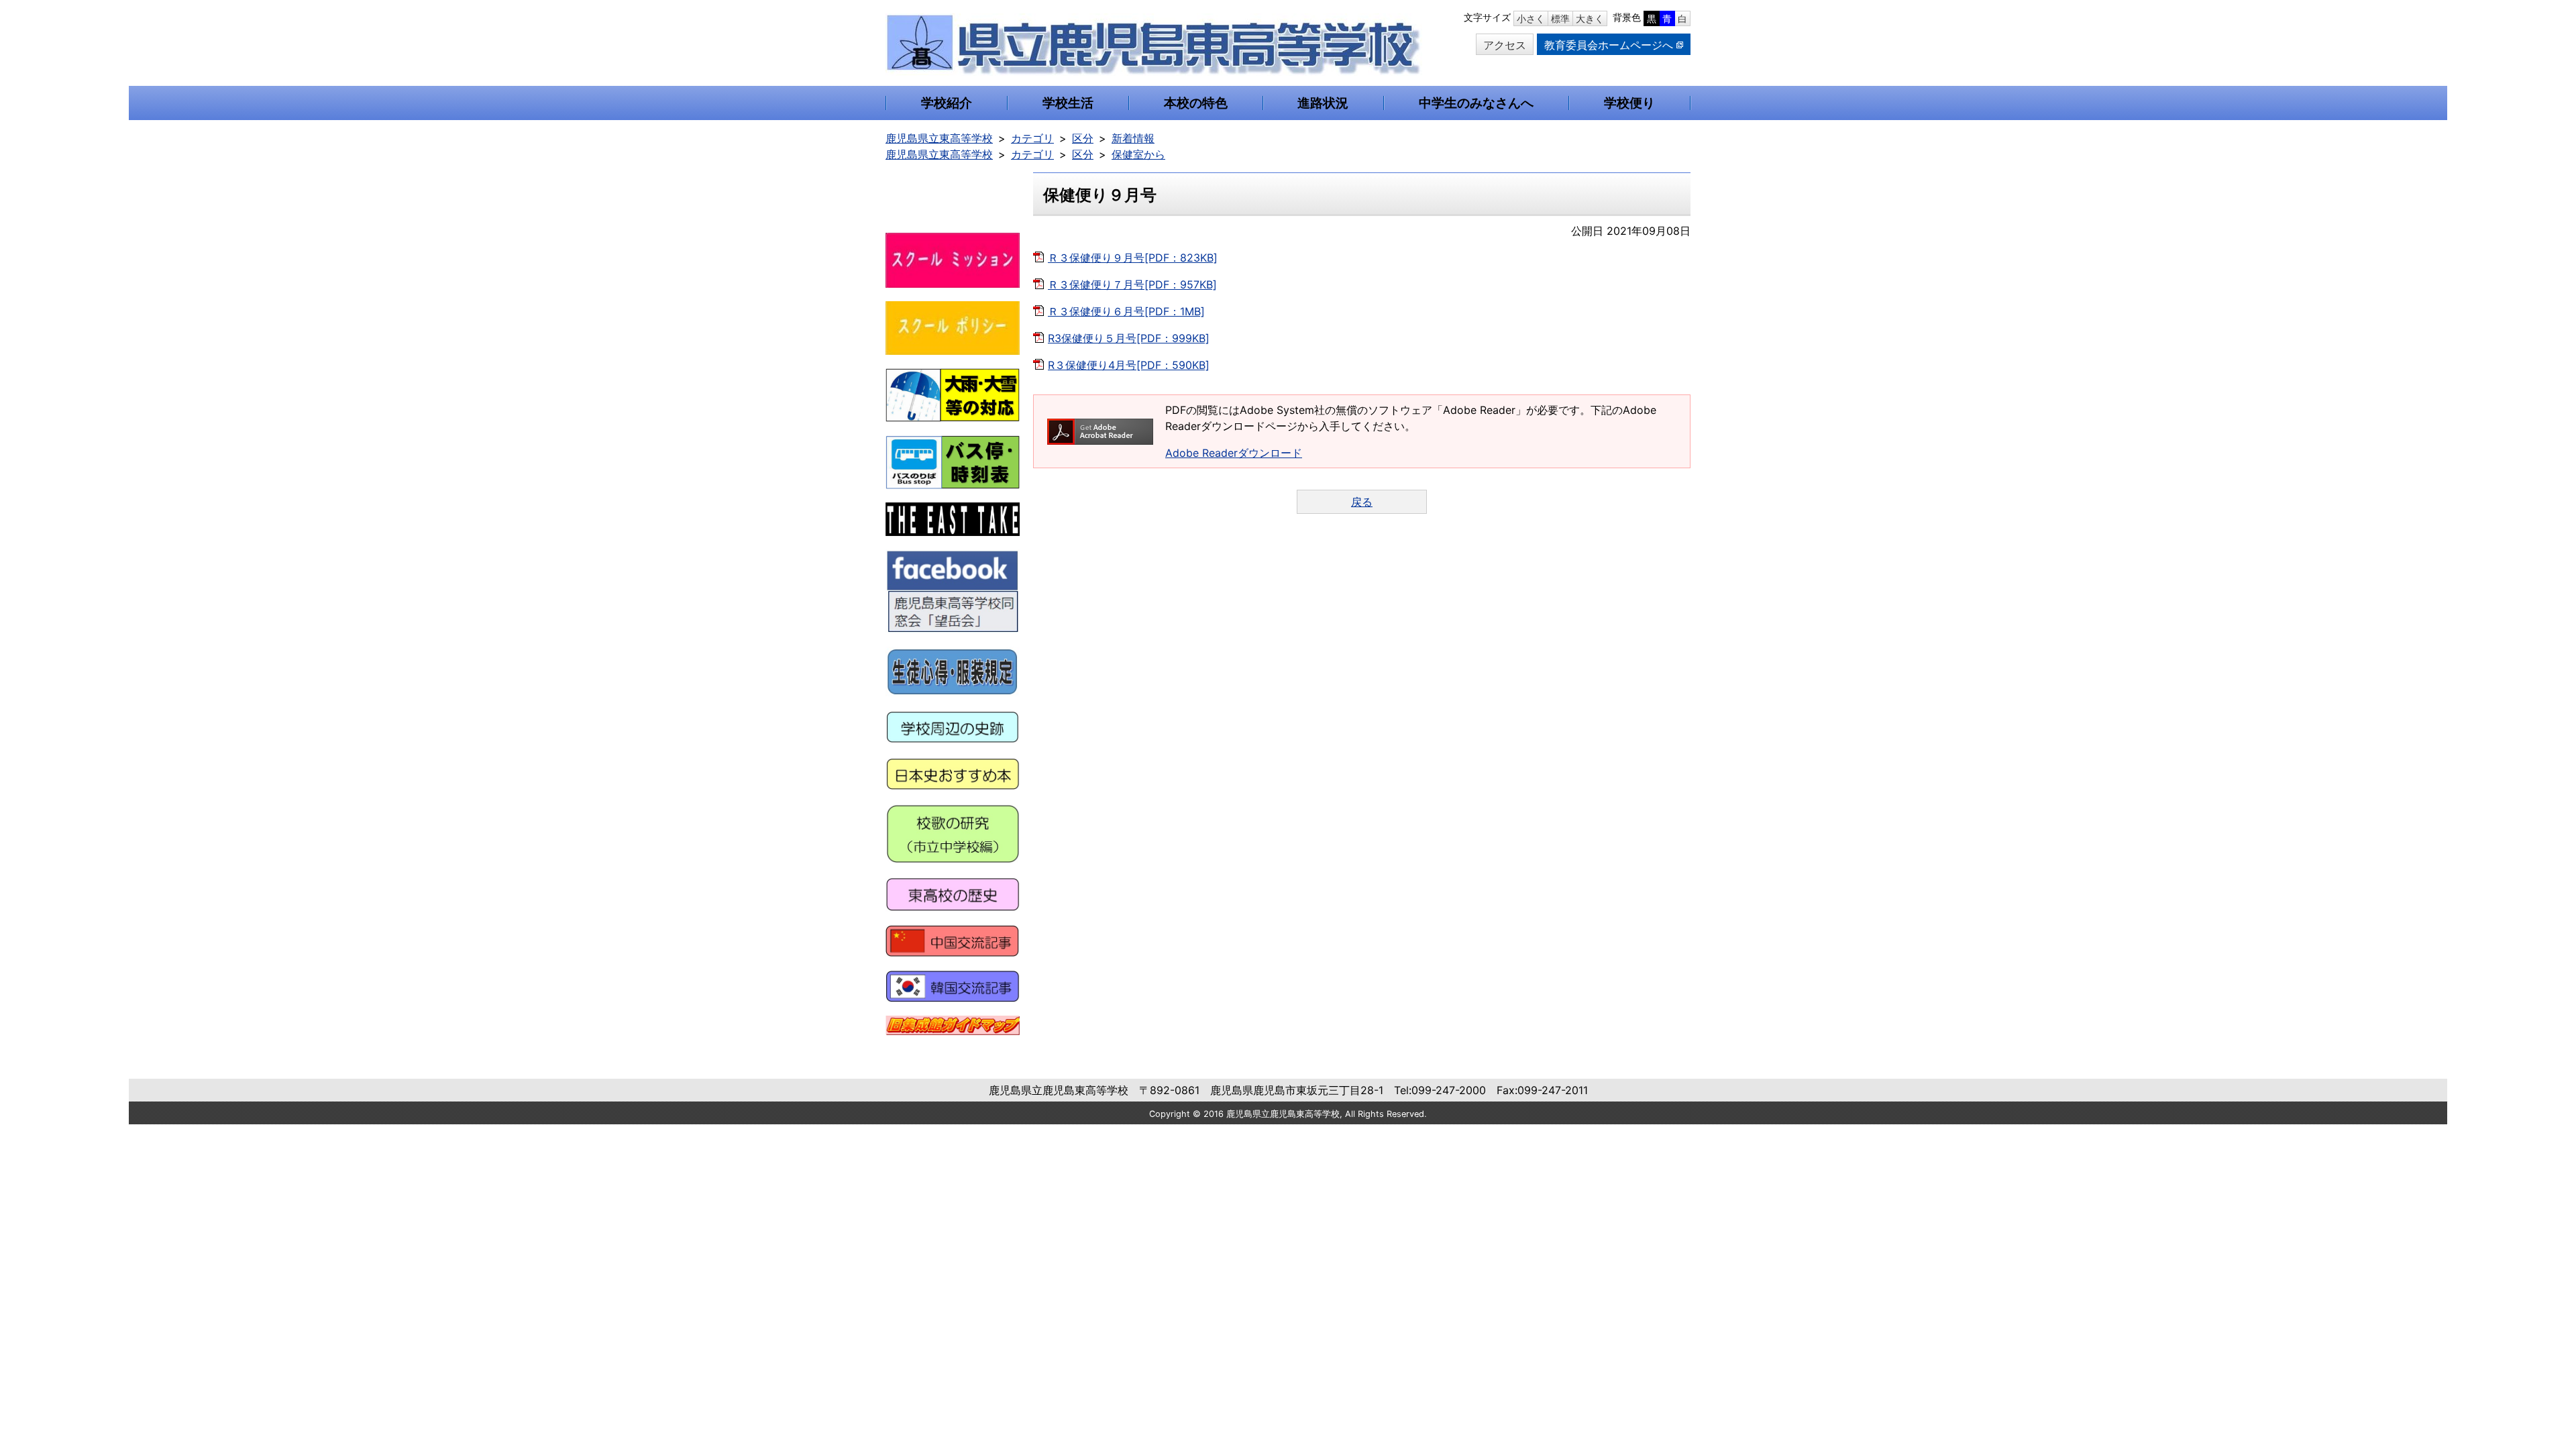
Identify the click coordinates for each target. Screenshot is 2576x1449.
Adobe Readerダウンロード (1234, 453)
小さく (1531, 18)
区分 (1083, 138)
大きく (1590, 18)
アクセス (1505, 45)
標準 (1560, 18)
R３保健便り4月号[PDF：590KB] (1129, 365)
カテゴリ (1032, 138)
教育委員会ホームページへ (1609, 45)
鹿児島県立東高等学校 (939, 138)
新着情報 (1133, 138)
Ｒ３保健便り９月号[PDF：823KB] (1133, 258)
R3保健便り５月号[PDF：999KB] (1129, 338)
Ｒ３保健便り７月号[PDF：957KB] (1132, 284)
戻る (1362, 502)
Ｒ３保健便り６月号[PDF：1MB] (1126, 311)
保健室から (1138, 154)
